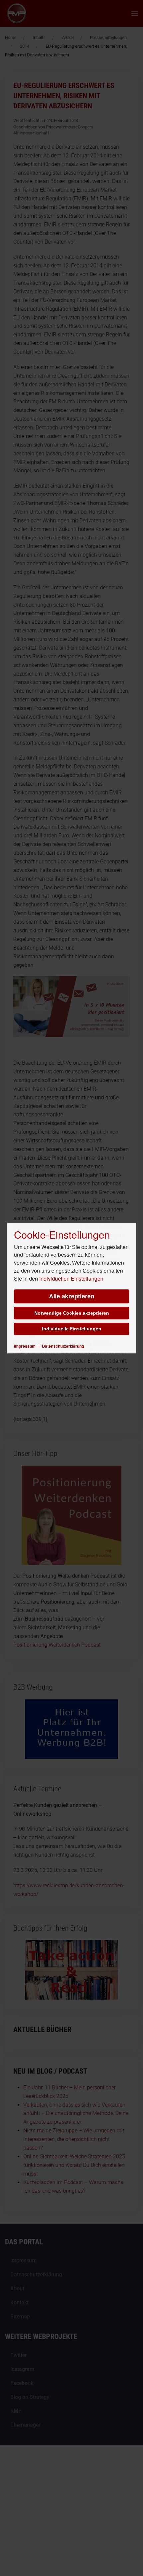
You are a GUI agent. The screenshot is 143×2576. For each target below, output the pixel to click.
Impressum (25, 1346)
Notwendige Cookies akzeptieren (72, 1313)
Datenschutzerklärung (63, 1346)
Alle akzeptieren (72, 1296)
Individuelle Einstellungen (72, 1329)
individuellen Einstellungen (71, 1279)
